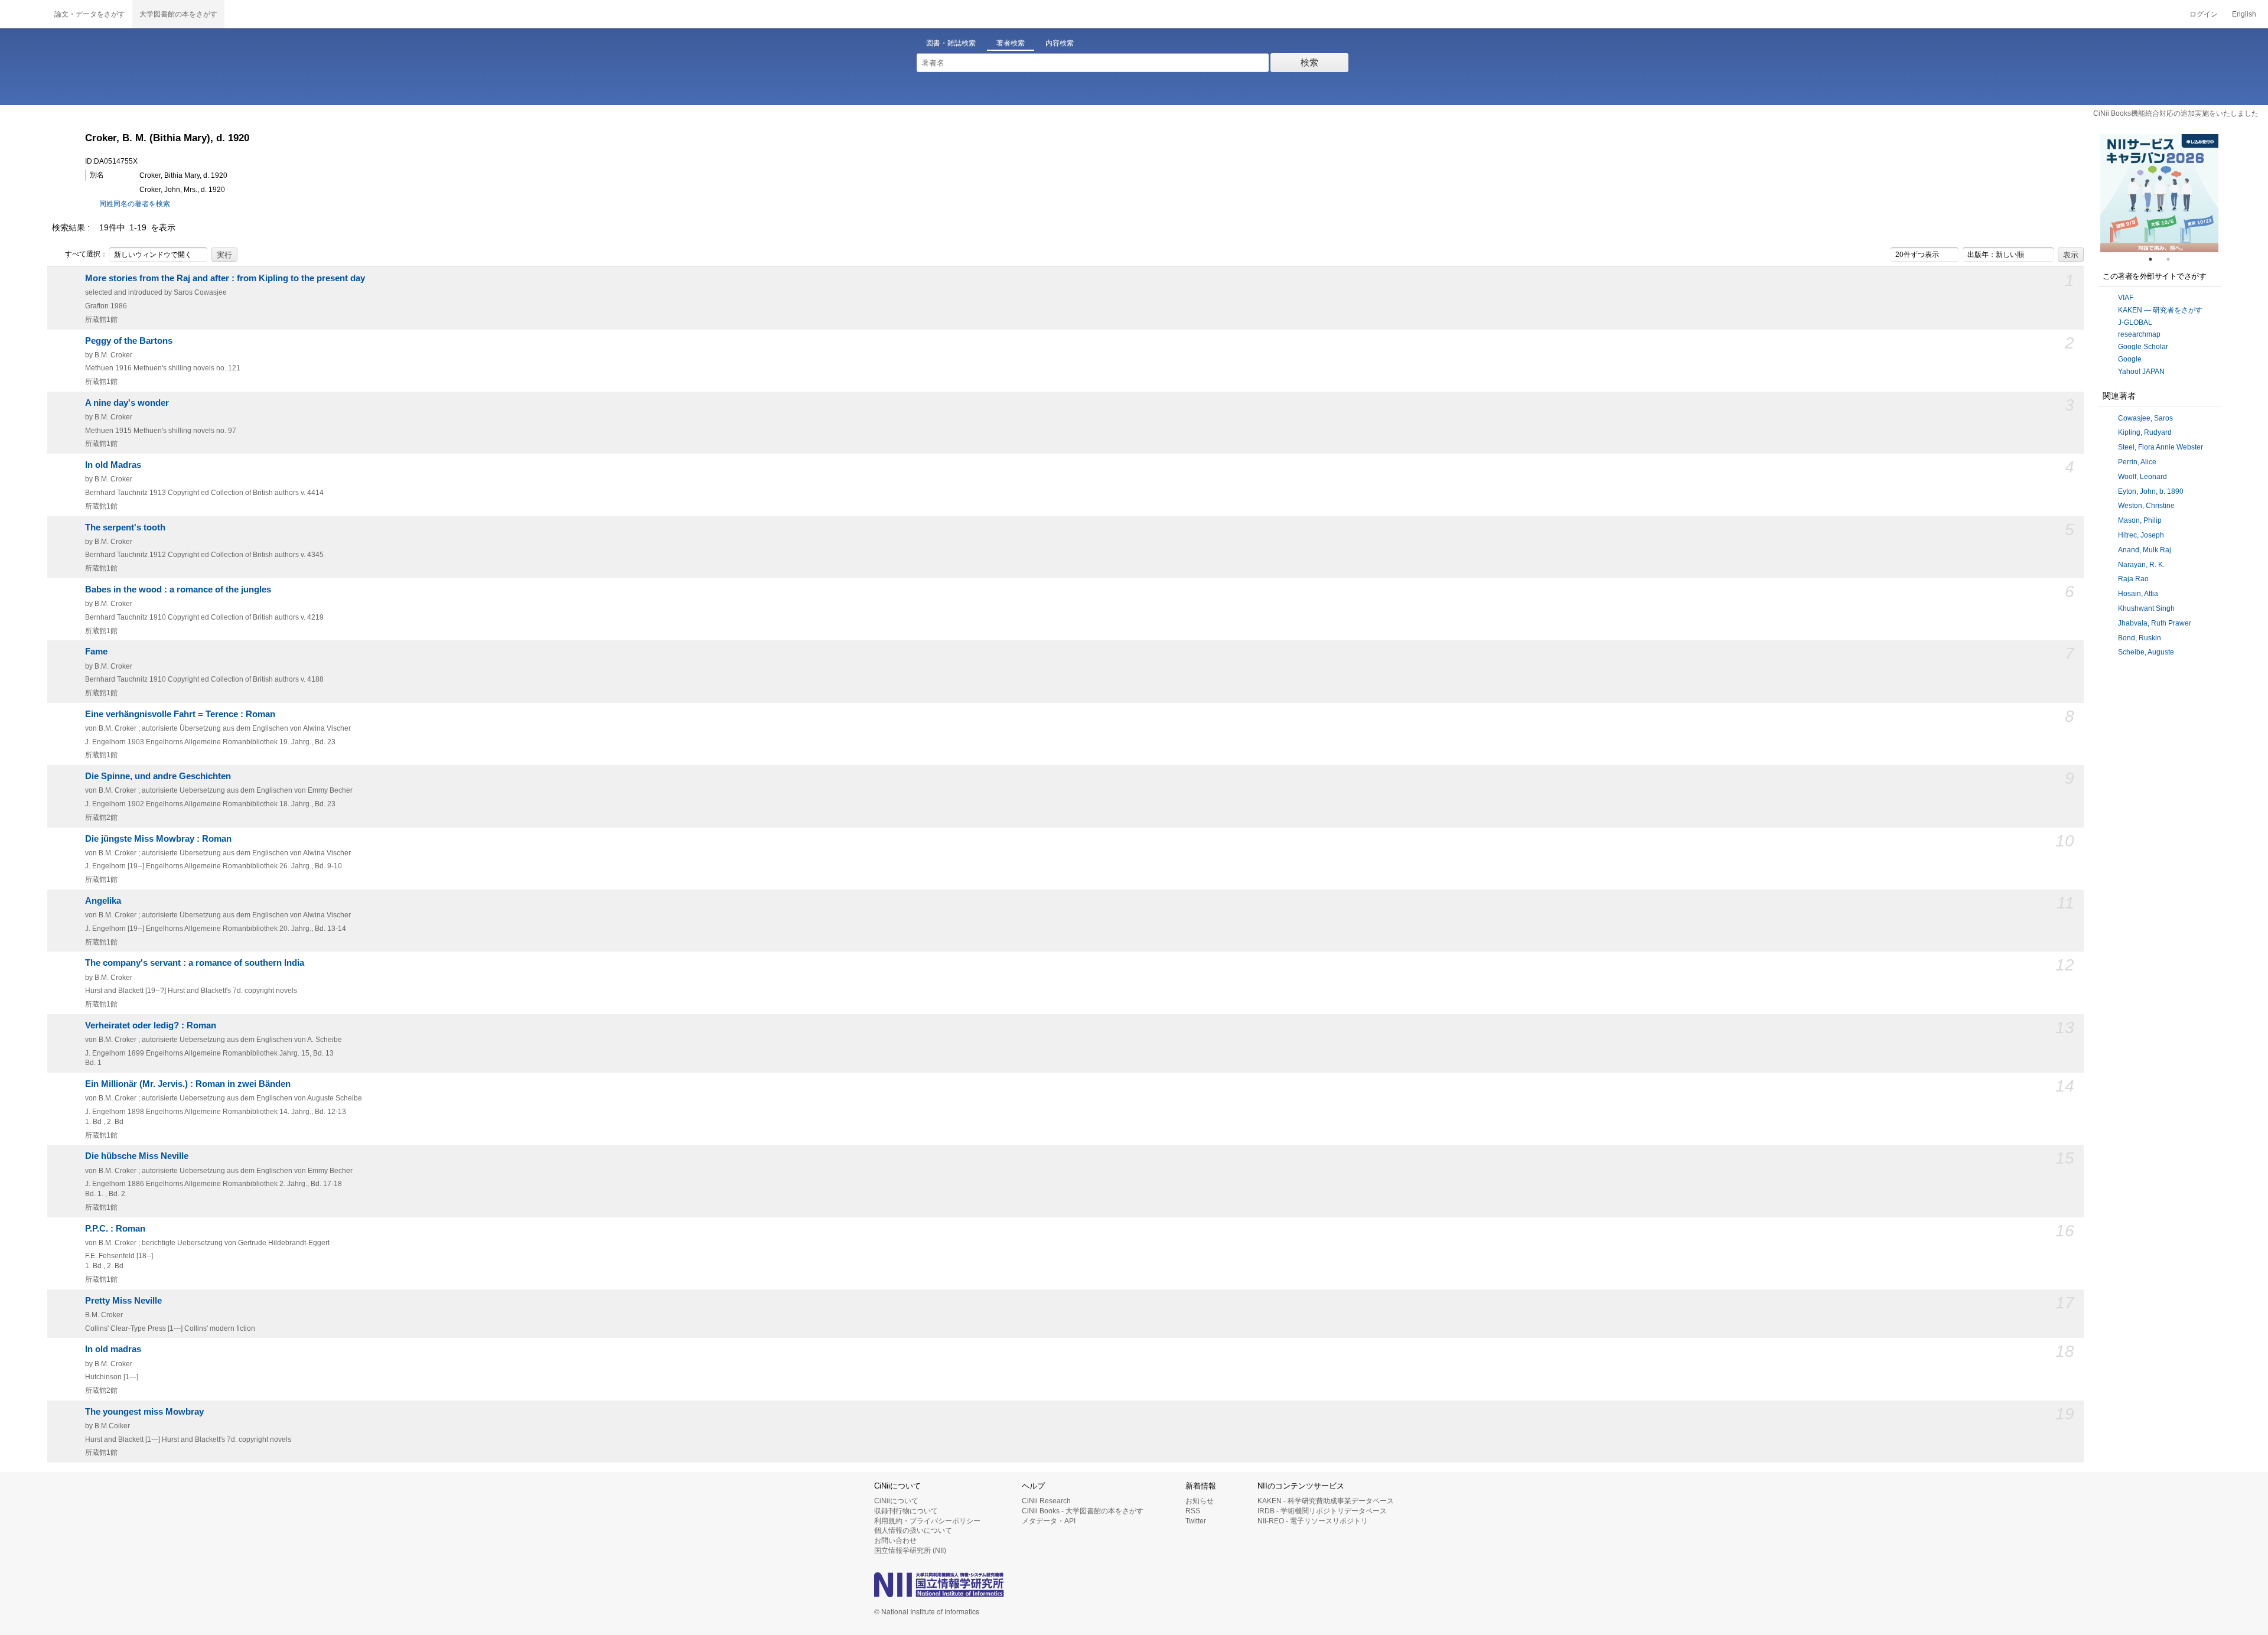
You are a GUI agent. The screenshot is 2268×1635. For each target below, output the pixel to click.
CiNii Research (1046, 1501)
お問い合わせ (895, 1540)
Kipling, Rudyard (2145, 432)
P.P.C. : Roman (115, 1229)
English (2244, 14)
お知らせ (1200, 1501)
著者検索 (1011, 43)
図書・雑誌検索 (951, 43)
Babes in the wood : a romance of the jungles (178, 589)
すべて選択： (86, 254)
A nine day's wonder (127, 403)
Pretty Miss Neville (123, 1301)
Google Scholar (2143, 347)
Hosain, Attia (2138, 594)
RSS (1193, 1511)
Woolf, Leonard (2142, 477)
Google (2130, 359)
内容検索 (1060, 43)
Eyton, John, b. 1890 (2151, 491)
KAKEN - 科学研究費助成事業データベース (1326, 1501)
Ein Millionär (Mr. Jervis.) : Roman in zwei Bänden (188, 1084)
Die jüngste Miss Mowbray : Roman (158, 839)
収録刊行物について (906, 1511)
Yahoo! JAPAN (2141, 372)
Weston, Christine (2146, 506)
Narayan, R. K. (2141, 565)
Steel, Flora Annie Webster (2161, 447)
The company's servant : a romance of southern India (195, 963)
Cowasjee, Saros (2145, 418)
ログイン (2204, 14)
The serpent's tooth (125, 527)
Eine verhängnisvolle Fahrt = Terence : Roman (180, 714)
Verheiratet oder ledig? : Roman (151, 1025)
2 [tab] (2173, 259)
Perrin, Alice (2137, 462)
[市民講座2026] (2159, 193)
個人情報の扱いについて (913, 1530)
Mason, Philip (2140, 520)
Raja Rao (2133, 579)
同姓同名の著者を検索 (135, 204)
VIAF (2126, 298)
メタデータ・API (1049, 1521)
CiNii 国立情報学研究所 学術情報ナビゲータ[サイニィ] (24, 14)
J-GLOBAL (2135, 323)
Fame (96, 652)
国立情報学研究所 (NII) (910, 1551)
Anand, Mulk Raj (2145, 550)
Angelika (103, 901)
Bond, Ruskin (2140, 638)
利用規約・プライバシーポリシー (927, 1521)
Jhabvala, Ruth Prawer (2155, 623)
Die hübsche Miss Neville (137, 1156)
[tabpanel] (2159, 193)
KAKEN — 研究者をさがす (2160, 310)
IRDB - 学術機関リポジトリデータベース (1322, 1511)
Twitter (1196, 1521)
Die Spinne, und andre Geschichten (158, 776)
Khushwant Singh (2146, 608)
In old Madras (113, 465)
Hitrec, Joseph (2141, 535)
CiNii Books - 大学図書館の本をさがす (1083, 1511)
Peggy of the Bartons (129, 341)
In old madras (113, 1349)
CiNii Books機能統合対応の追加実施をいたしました (2176, 113)
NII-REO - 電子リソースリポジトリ (1313, 1521)
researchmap (2139, 334)
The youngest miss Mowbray (144, 1412)
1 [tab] (2155, 259)
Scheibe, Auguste (2146, 652)
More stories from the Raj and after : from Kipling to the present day (225, 278)
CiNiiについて (896, 1501)
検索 (1309, 62)
